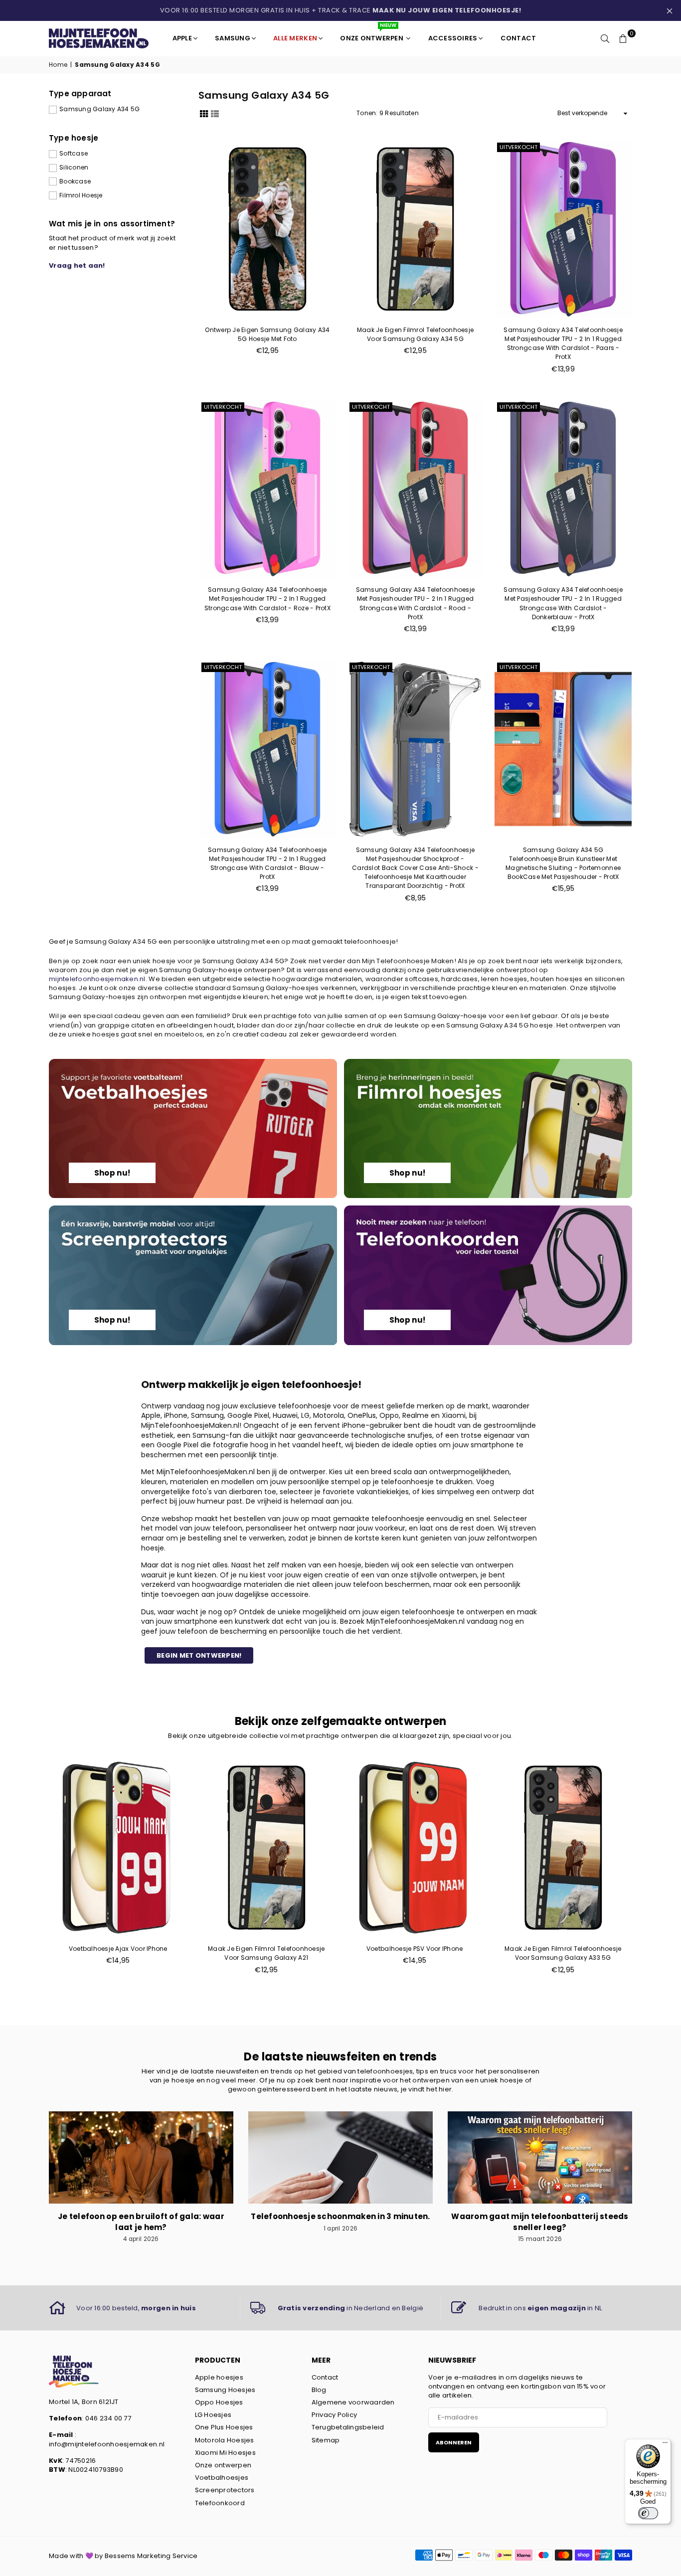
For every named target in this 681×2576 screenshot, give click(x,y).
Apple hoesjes (219, 2377)
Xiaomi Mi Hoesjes (225, 2453)
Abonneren (454, 2442)
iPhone (176, 1415)
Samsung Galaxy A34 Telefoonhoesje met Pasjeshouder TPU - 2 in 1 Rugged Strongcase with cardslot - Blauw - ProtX (267, 863)
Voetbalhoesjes (222, 2478)
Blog (319, 2390)
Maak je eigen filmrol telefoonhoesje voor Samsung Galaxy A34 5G (415, 334)
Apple (151, 1415)
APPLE (182, 38)
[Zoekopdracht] (605, 38)
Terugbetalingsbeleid (348, 2427)
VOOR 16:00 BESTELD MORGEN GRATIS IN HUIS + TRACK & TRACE (341, 10)
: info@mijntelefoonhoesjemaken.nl (107, 2439)
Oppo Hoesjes (219, 2402)
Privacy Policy (335, 2415)
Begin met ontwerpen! (199, 1655)
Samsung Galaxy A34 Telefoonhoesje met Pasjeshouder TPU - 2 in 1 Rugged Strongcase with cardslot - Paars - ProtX (563, 343)
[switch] (648, 2513)
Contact (325, 2377)
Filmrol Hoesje (81, 195)
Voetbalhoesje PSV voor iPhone (415, 1949)
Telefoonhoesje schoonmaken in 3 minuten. (340, 2216)
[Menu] (665, 2445)
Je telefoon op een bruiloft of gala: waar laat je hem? (141, 2222)
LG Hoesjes (213, 2415)
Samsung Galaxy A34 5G (99, 109)
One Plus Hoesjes (224, 2427)
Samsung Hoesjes (225, 2390)
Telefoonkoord (220, 2503)
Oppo (389, 1415)
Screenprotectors (225, 2490)
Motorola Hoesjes (225, 2440)
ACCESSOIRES (453, 38)
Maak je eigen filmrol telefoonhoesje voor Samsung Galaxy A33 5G (563, 1953)
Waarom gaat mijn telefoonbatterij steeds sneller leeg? (540, 2222)
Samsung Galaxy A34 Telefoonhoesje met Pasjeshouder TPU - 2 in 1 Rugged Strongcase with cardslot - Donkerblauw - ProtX (563, 603)
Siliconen (74, 168)
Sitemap (326, 2440)
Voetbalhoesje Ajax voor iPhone (118, 1949)
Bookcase (75, 181)
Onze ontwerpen (223, 2465)
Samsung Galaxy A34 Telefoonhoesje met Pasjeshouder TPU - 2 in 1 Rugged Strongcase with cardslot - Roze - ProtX (267, 599)
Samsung (207, 1415)
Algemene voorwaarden (353, 2402)
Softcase (74, 154)
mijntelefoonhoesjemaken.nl (97, 979)
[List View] (215, 113)
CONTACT (518, 38)
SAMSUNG (233, 38)
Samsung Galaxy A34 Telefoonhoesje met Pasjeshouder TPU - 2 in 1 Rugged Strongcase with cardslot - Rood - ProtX (416, 603)
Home (58, 65)
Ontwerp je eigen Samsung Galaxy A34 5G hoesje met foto (267, 334)
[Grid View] (204, 113)
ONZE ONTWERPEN (372, 34)
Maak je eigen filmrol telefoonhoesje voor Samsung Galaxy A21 (266, 1953)
